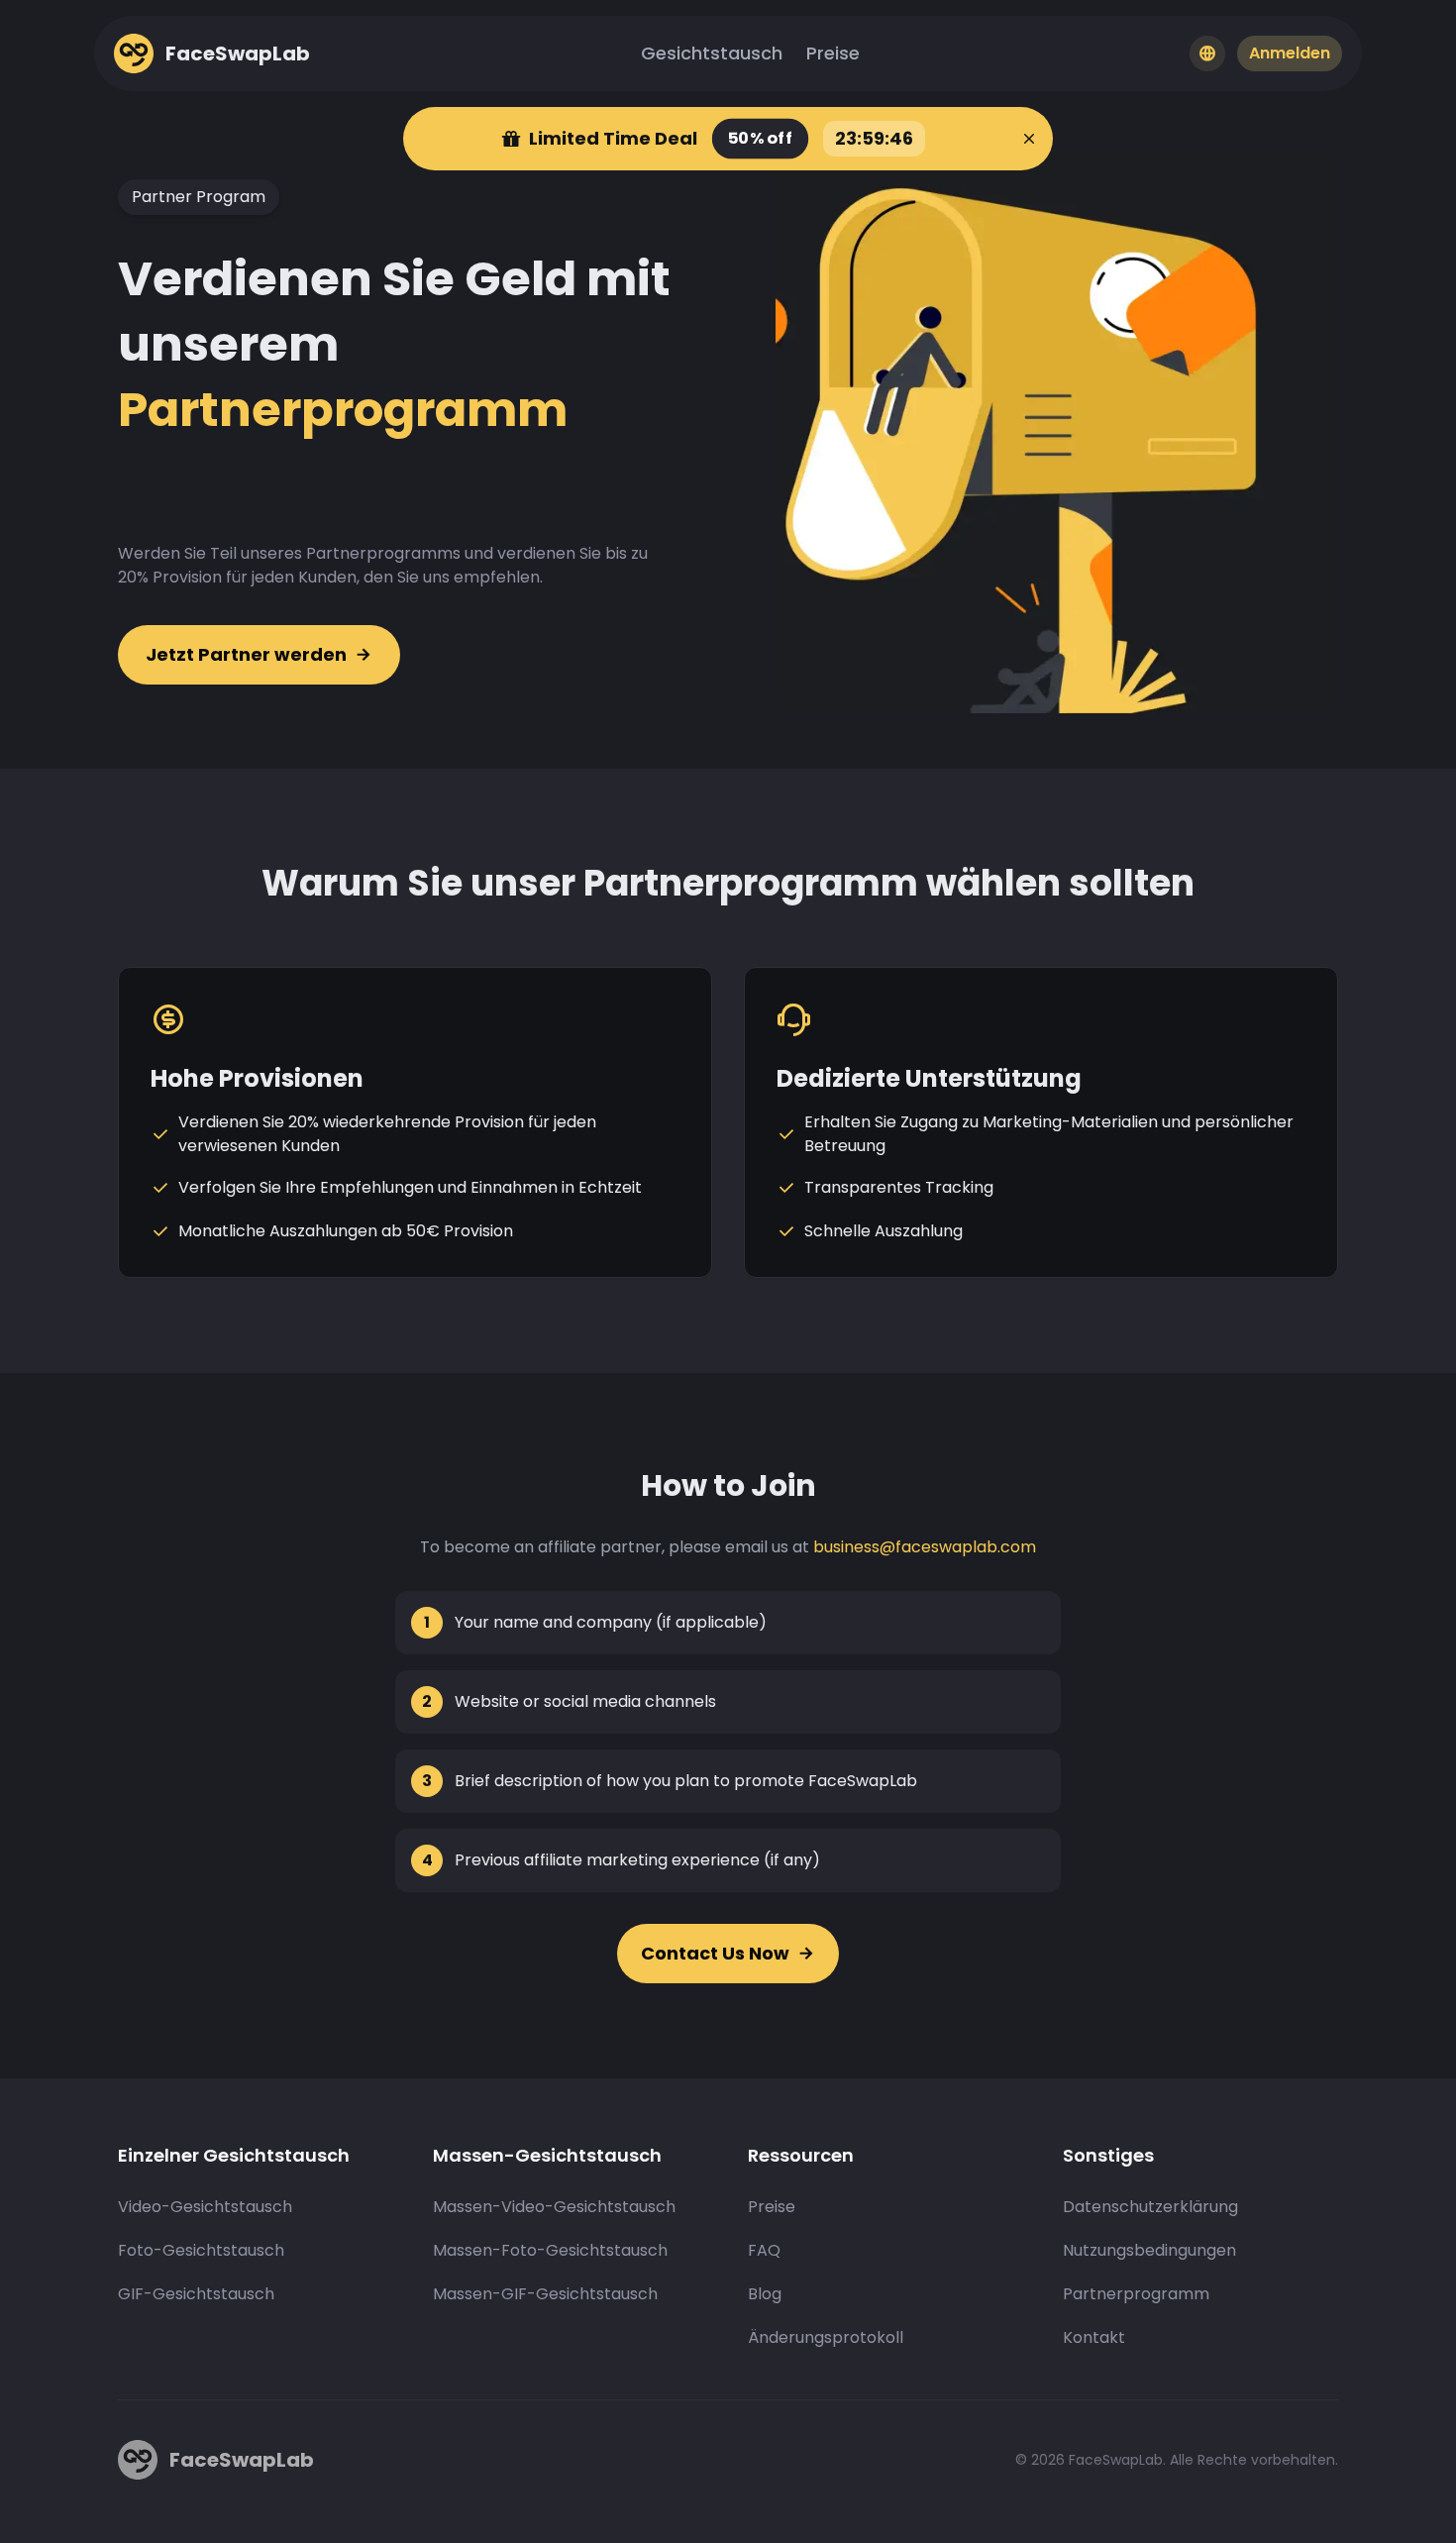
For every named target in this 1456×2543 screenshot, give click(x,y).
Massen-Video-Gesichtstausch (554, 2207)
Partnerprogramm (1136, 2294)
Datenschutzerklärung (1150, 2207)
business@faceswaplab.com (925, 1547)
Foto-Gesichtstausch (201, 2250)
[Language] (1207, 53)
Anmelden (1290, 53)
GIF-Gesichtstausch (196, 2294)
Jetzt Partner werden (246, 654)
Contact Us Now (715, 1953)
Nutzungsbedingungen (1149, 2250)
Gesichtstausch (712, 53)
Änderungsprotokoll (826, 2337)
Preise (833, 53)
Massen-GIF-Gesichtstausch (545, 2294)
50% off (760, 138)
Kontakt (1094, 2337)
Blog (765, 2294)
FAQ (764, 2250)
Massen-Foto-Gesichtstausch (550, 2250)
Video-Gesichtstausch (205, 2207)
